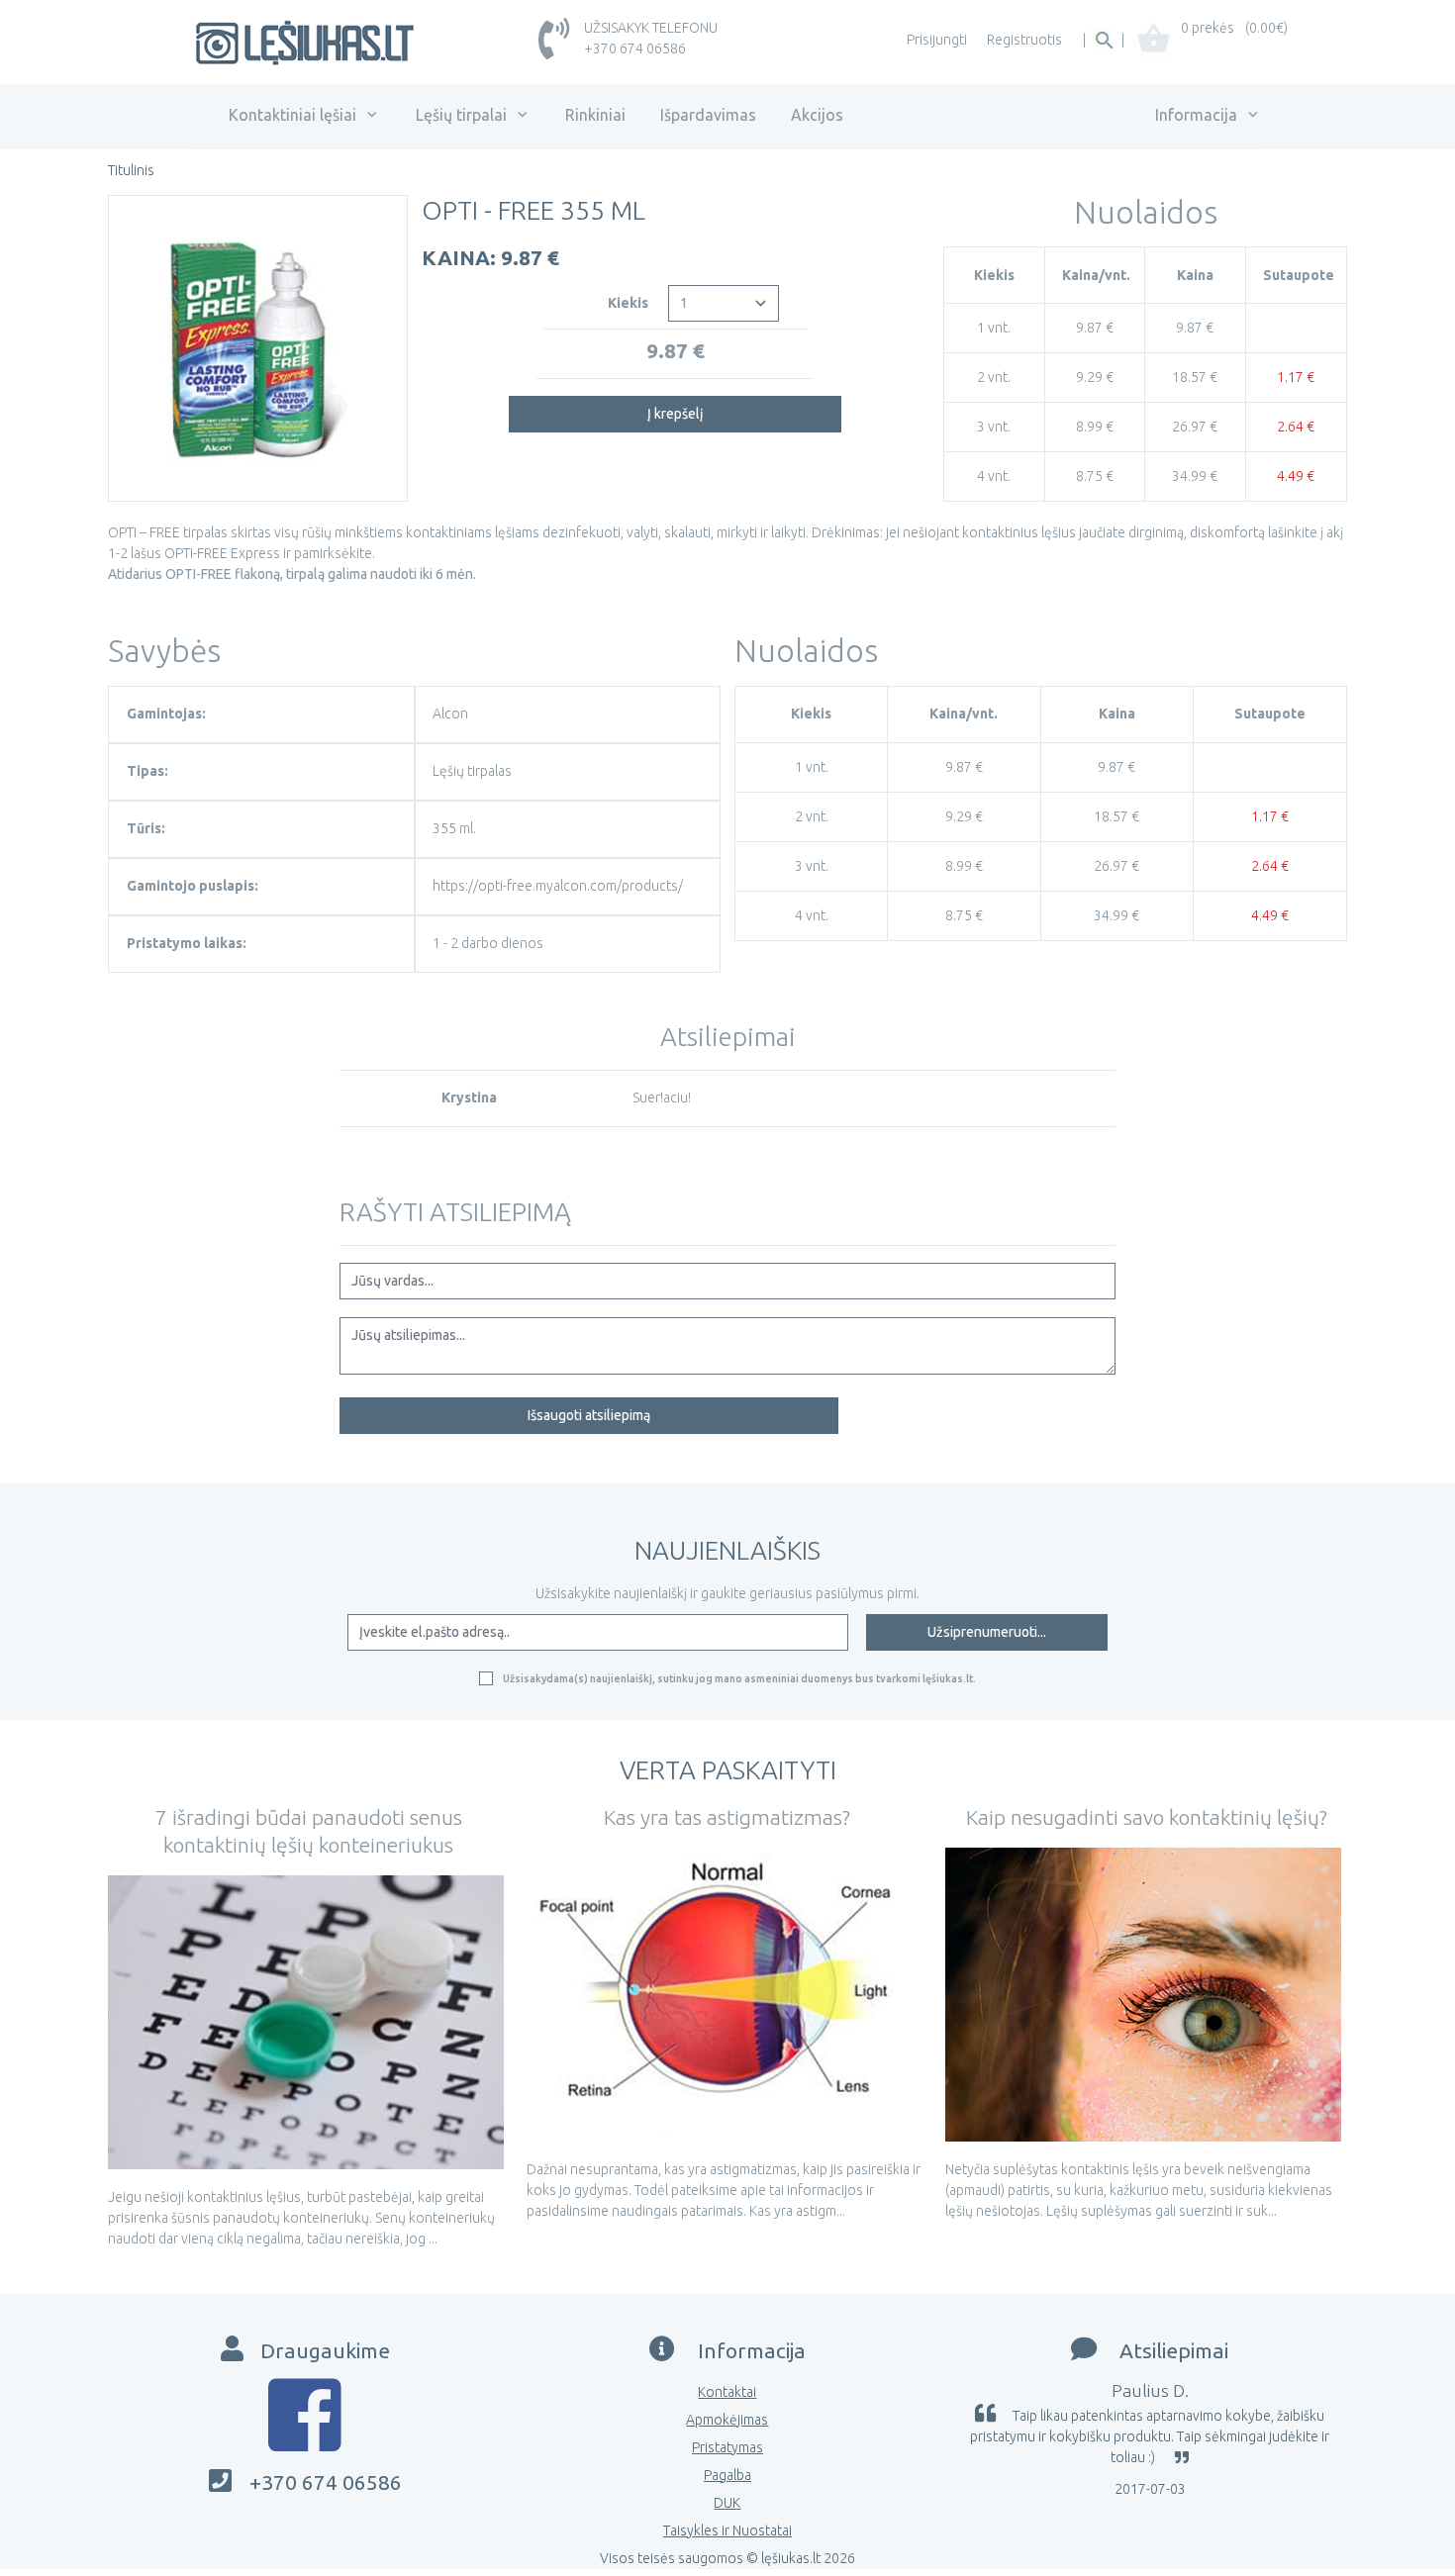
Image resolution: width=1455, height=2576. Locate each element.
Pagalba (727, 2475)
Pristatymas (727, 2447)
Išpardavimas (708, 115)
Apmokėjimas (727, 2420)
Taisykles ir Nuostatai (727, 2530)
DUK (727, 2503)
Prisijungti (937, 40)
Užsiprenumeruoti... (987, 1632)
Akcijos (817, 115)
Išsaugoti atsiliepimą (589, 1415)
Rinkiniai (595, 115)
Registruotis (1024, 40)
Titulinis (131, 170)
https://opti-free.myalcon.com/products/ (558, 886)
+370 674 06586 (635, 48)
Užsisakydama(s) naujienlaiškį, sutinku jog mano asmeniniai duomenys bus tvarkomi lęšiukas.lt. (739, 1678)
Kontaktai (727, 2392)
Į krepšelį (676, 414)
